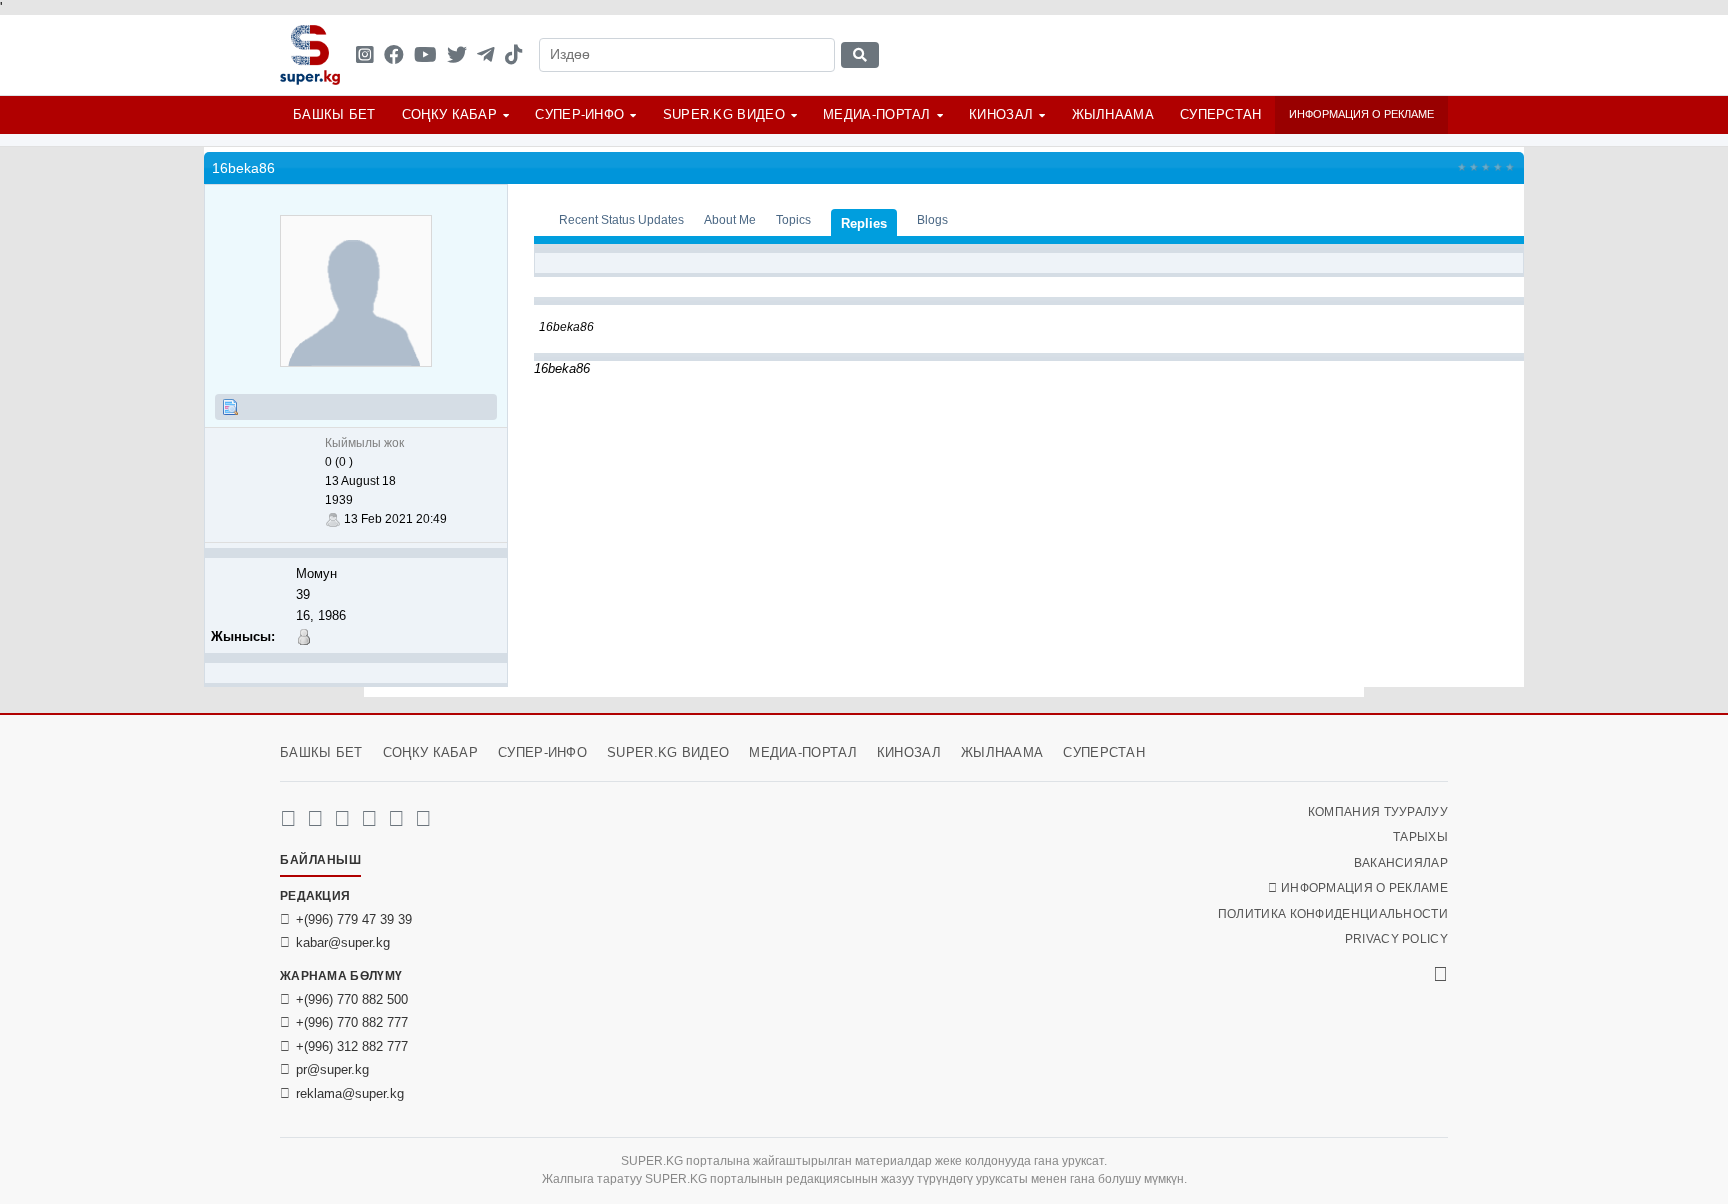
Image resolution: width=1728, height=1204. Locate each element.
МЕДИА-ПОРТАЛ (877, 114)
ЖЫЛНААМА (1113, 114)
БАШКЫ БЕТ (334, 114)
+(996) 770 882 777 (352, 1022)
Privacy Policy (1396, 939)
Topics (793, 219)
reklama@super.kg (350, 1093)
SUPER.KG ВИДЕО (724, 114)
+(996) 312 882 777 (352, 1046)
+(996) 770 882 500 (352, 999)
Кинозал (1001, 114)
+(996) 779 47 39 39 (354, 919)
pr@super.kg (332, 1069)
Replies (864, 223)
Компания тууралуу (1378, 812)
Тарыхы (1420, 837)
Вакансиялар (1401, 863)
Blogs (932, 219)
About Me (730, 219)
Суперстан (1221, 114)
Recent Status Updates (621, 219)
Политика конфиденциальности (1333, 914)
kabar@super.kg (343, 942)
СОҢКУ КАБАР (449, 114)
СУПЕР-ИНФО (579, 114)
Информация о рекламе (1361, 114)
